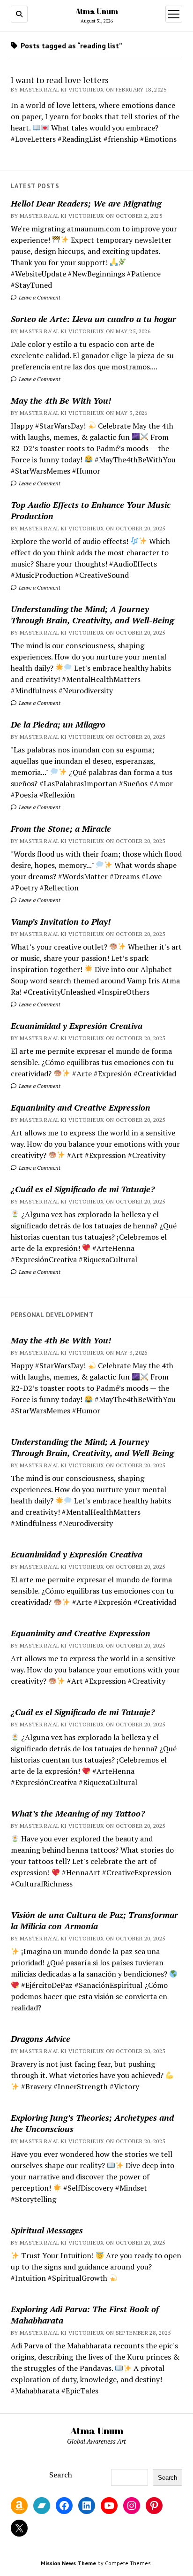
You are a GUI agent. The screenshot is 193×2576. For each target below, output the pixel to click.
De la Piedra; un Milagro (58, 724)
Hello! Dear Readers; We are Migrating (86, 203)
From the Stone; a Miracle (61, 828)
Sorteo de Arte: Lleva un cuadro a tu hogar (93, 319)
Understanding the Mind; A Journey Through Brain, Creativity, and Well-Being (92, 614)
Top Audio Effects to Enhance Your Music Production (91, 510)
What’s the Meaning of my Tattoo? (78, 1813)
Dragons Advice (41, 2039)
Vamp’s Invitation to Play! (61, 921)
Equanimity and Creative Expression (81, 1107)
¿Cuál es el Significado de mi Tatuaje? (83, 1189)
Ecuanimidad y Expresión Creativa (77, 1026)
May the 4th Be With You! (61, 400)
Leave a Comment (39, 297)
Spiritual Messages (47, 2230)
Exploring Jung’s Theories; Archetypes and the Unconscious (92, 2123)
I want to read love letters (60, 80)
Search (61, 2475)
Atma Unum (97, 11)
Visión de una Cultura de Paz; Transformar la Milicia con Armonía (94, 1920)
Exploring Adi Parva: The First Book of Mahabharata (85, 2315)
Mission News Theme (68, 2563)
